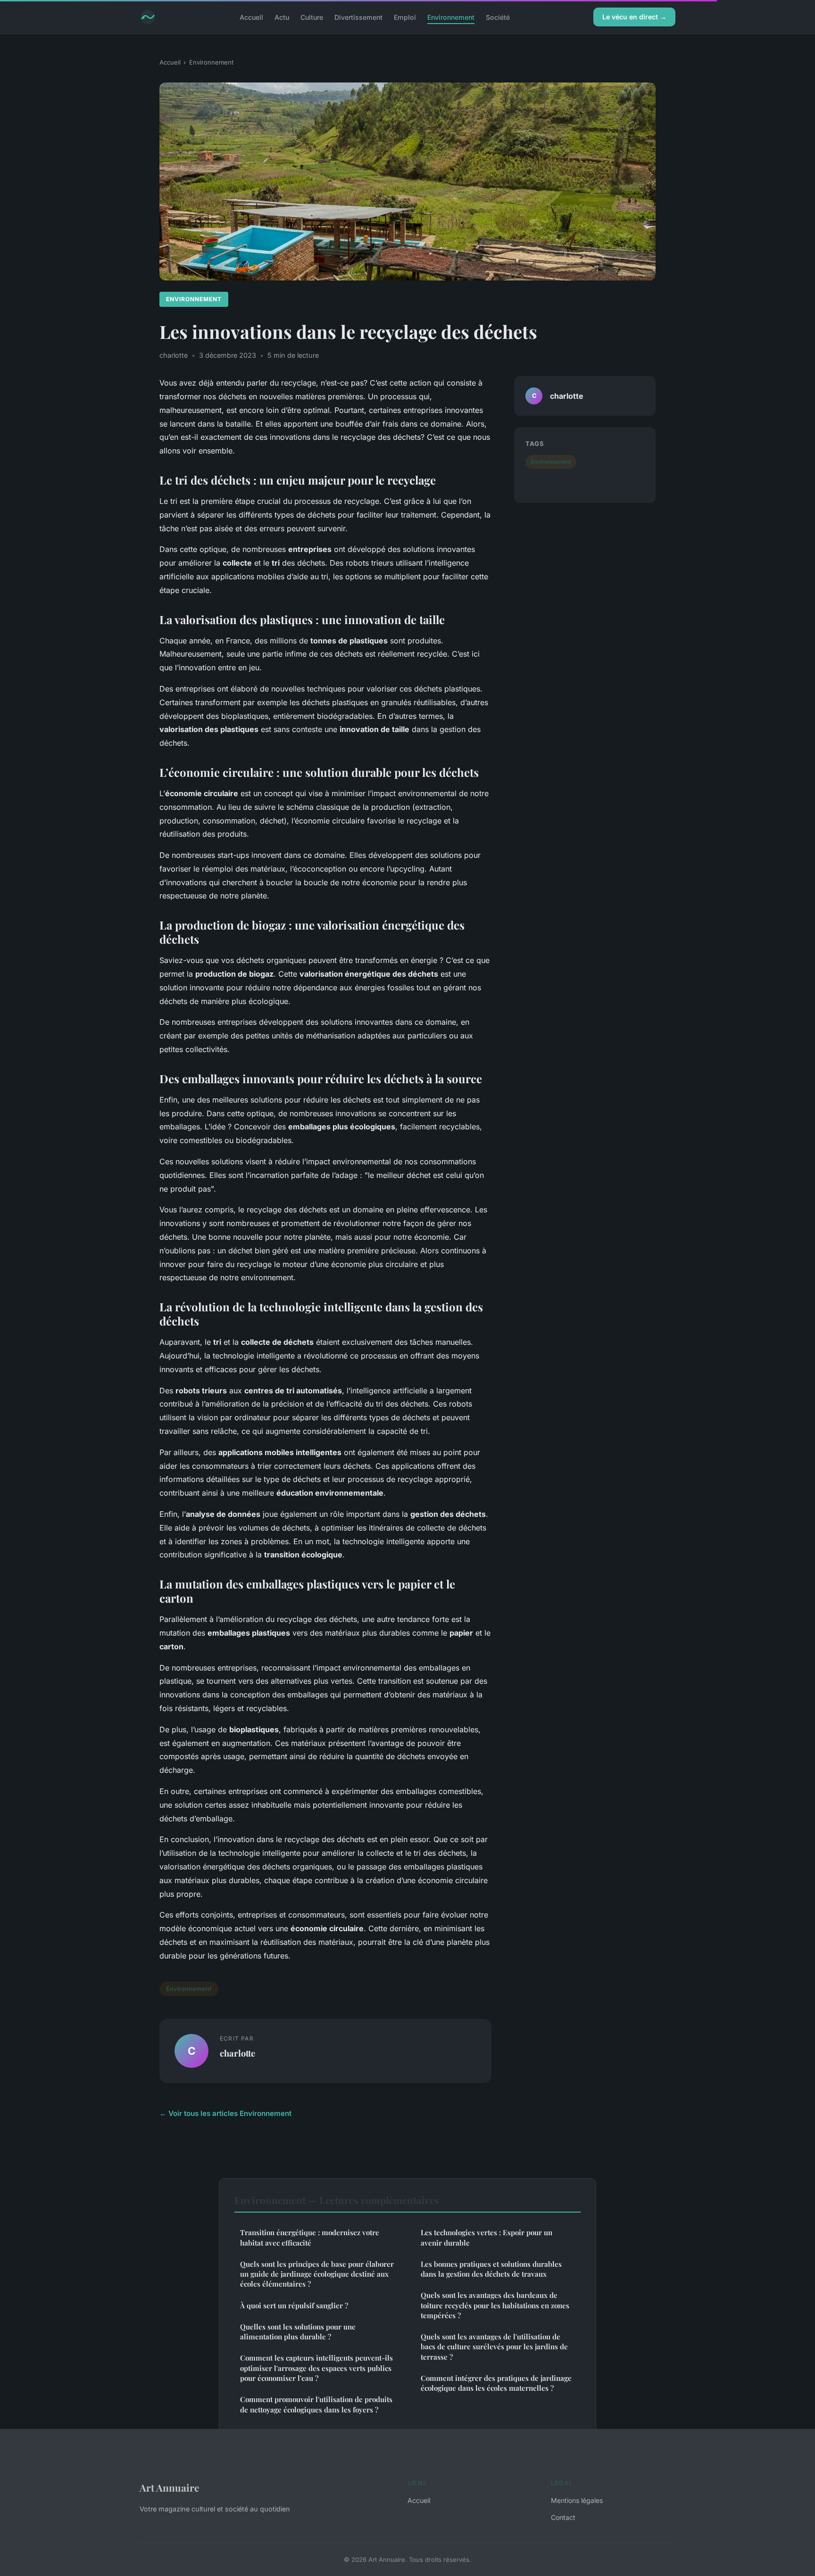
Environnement (451, 17)
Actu (282, 17)
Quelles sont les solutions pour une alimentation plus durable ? (298, 2332)
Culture (312, 17)
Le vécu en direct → (634, 17)
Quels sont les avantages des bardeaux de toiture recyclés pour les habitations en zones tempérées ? (495, 2305)
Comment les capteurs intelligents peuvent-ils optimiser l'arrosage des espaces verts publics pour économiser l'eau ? (316, 2368)
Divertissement (358, 17)
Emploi (405, 17)
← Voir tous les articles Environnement (225, 2113)
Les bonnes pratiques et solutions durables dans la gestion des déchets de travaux (491, 2269)
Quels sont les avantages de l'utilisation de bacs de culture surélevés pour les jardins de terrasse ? (494, 2347)
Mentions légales (577, 2500)
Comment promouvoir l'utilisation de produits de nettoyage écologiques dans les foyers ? (316, 2404)
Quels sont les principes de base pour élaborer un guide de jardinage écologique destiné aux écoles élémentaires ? (317, 2274)
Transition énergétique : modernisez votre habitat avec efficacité (310, 2237)
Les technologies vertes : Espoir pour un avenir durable (487, 2237)
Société (498, 17)
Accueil (251, 17)
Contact (563, 2517)
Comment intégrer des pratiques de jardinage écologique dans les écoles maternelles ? (496, 2383)
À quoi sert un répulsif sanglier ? (294, 2305)
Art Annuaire (169, 2487)
